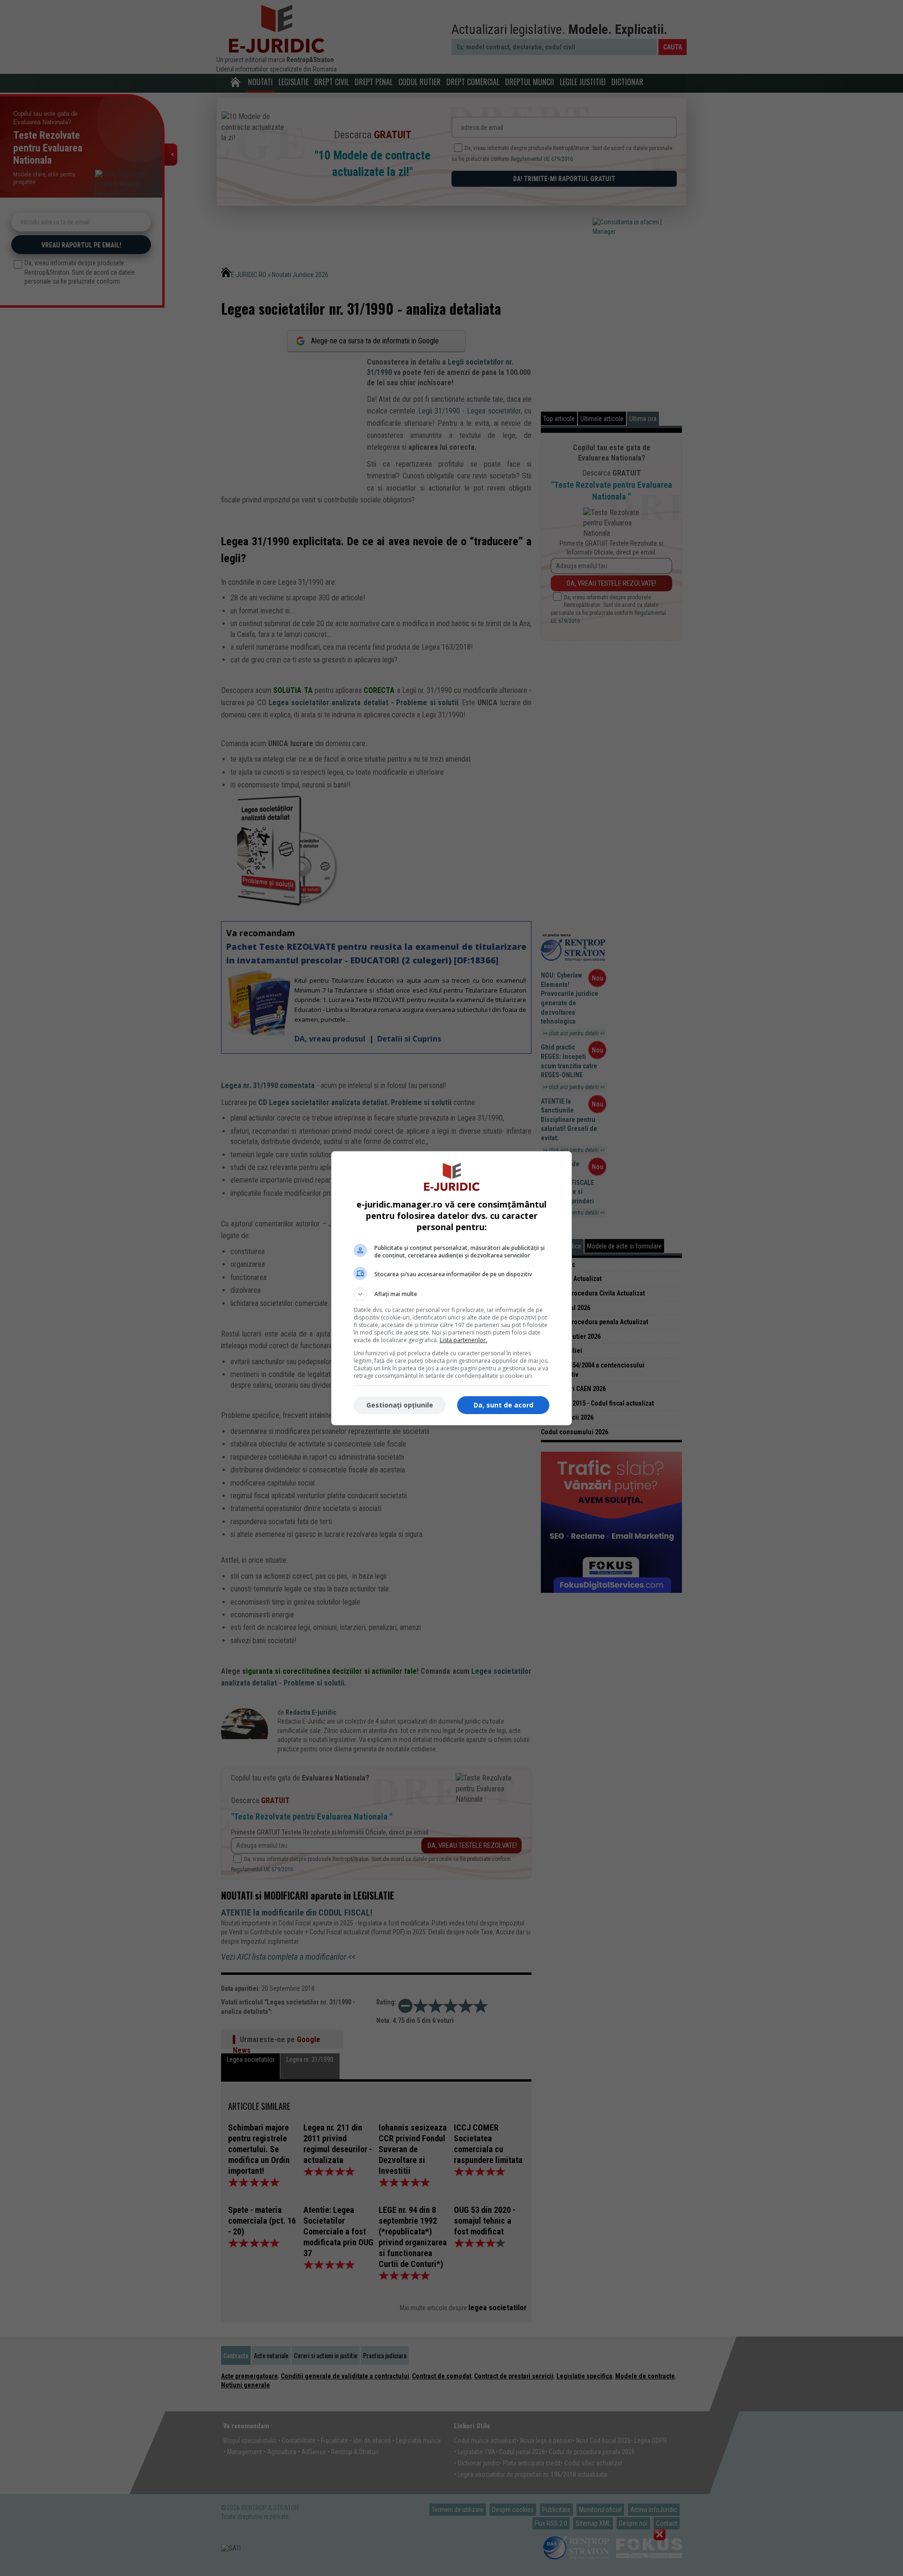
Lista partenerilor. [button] (463, 1340)
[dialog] (451, 1288)
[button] (451, 1294)
